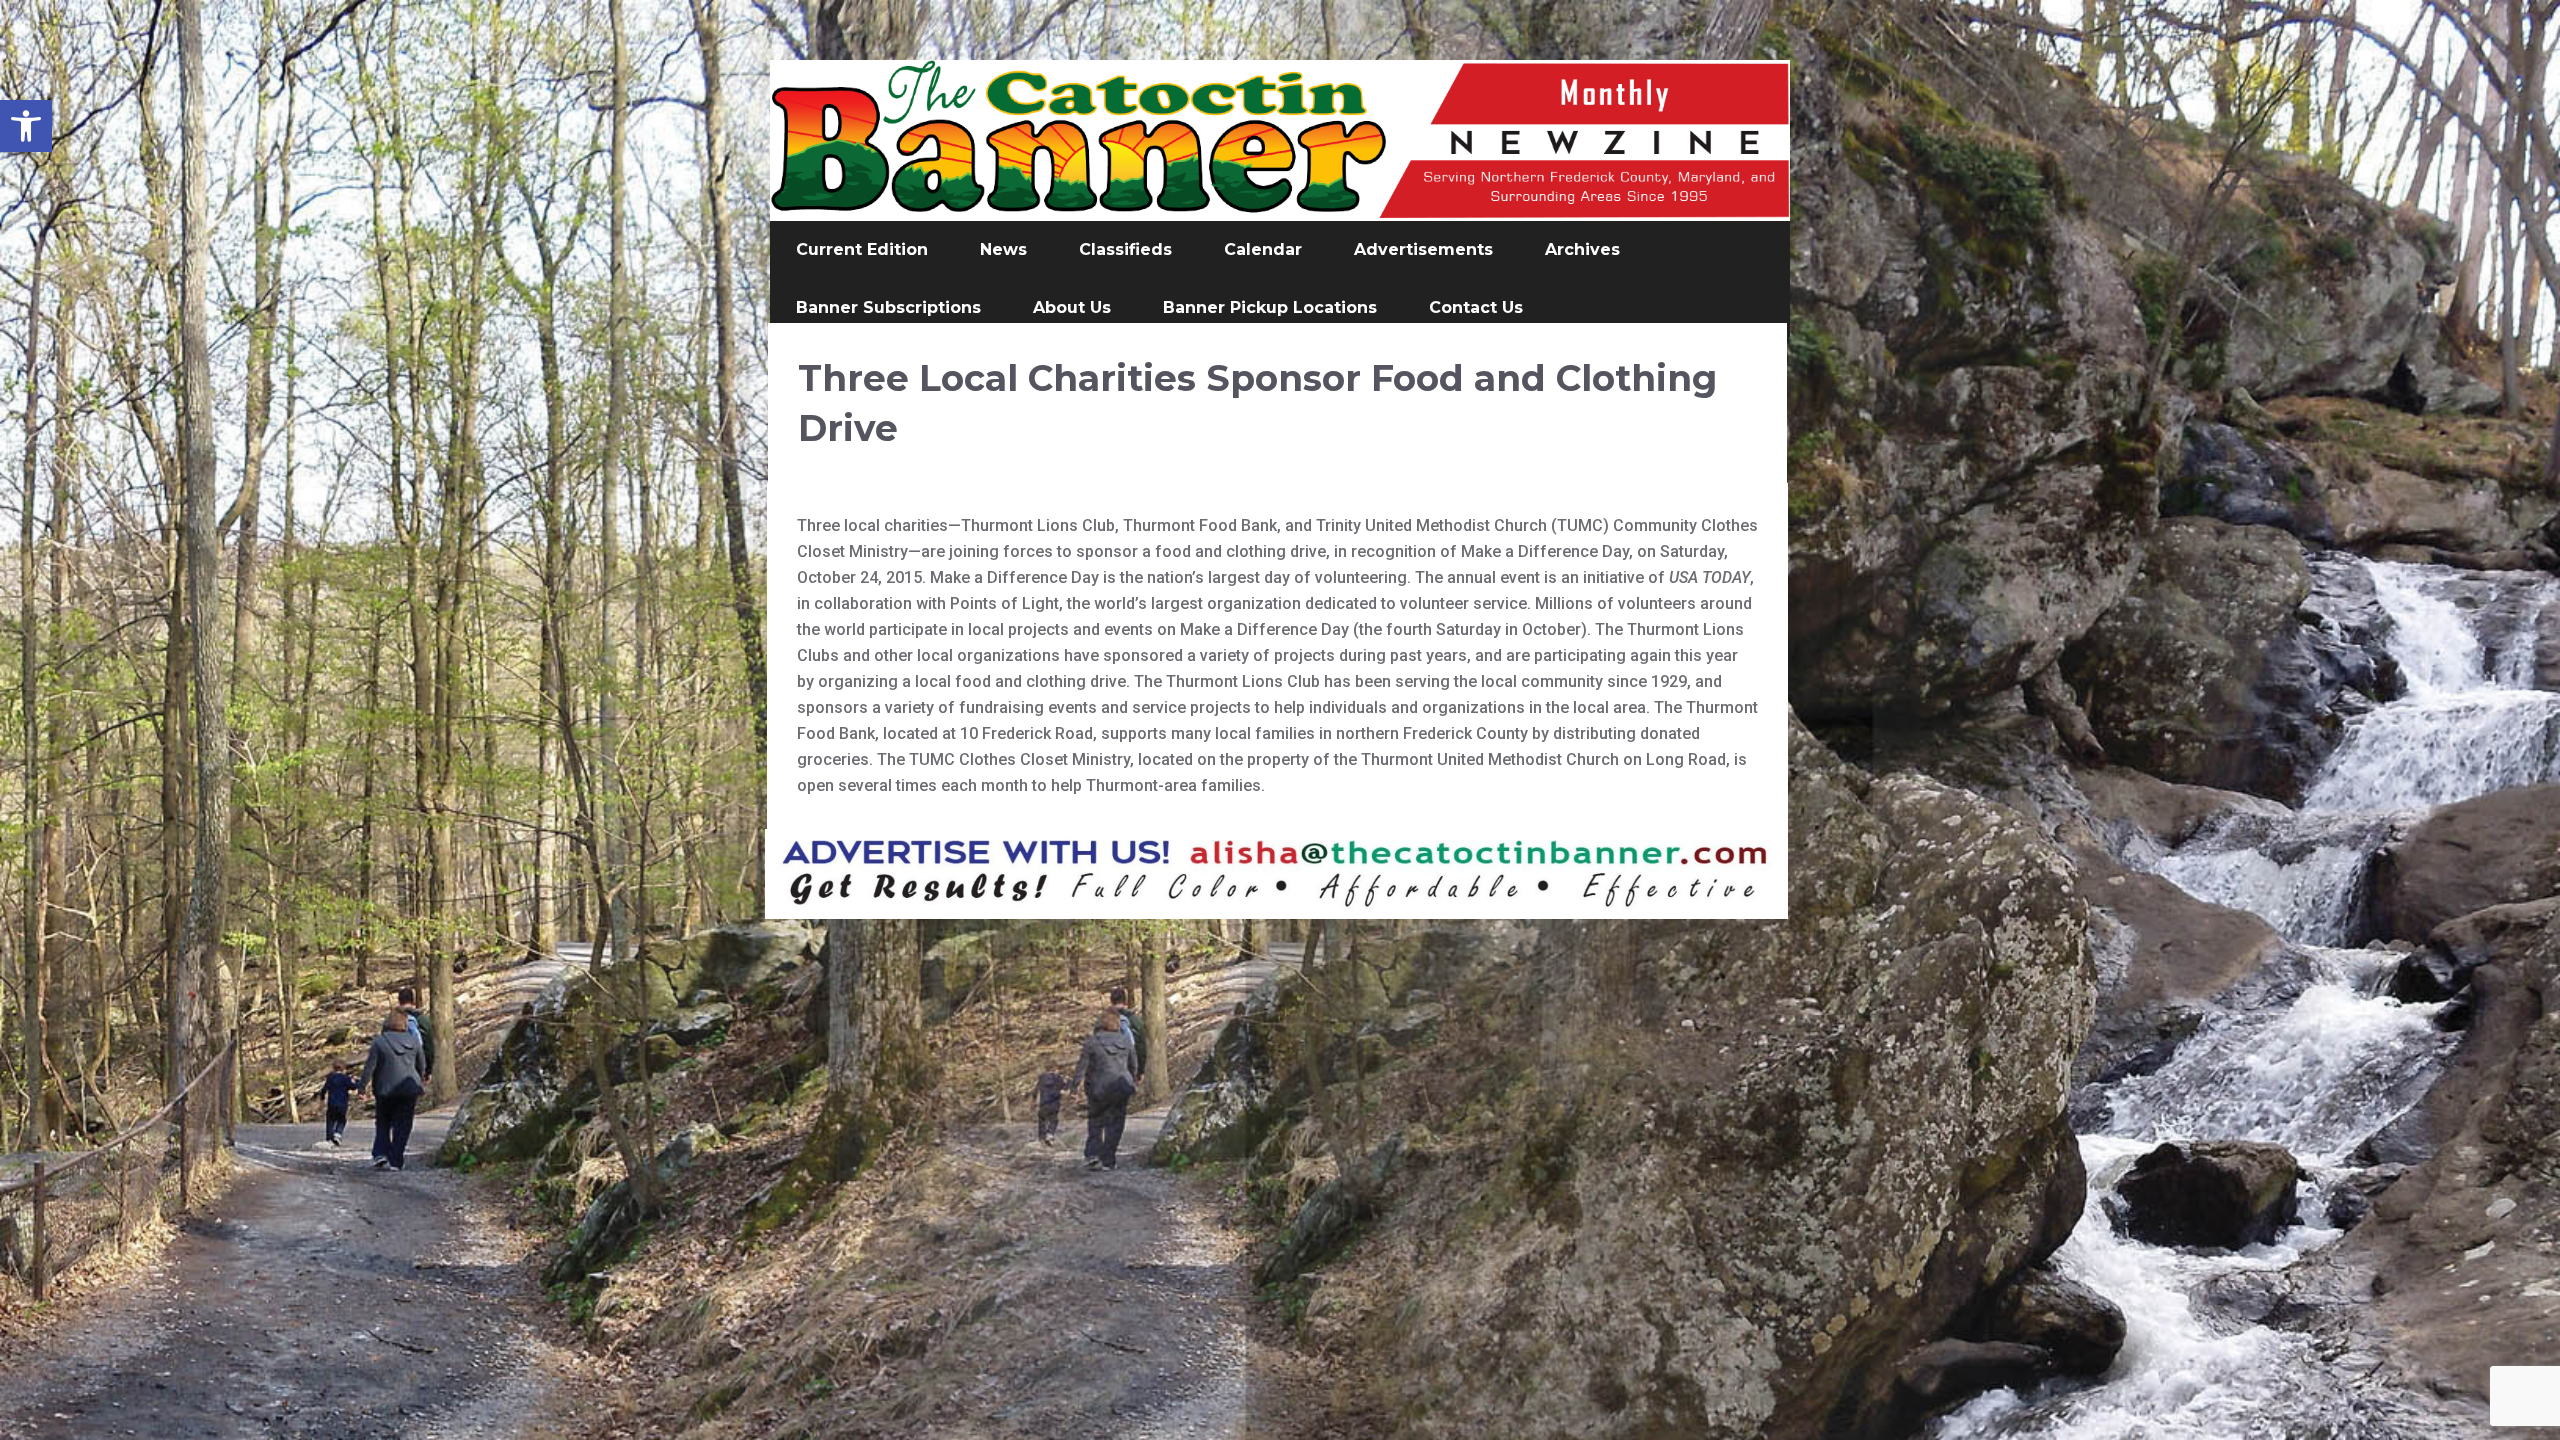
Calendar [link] (1263, 249)
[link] (26, 126)
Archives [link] (1582, 249)
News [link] (1003, 249)
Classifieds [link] (1125, 249)
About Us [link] (1072, 307)
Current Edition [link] (862, 249)
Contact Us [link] (1476, 307)
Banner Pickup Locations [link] (1270, 307)
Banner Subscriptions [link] (888, 307)
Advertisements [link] (1423, 249)
